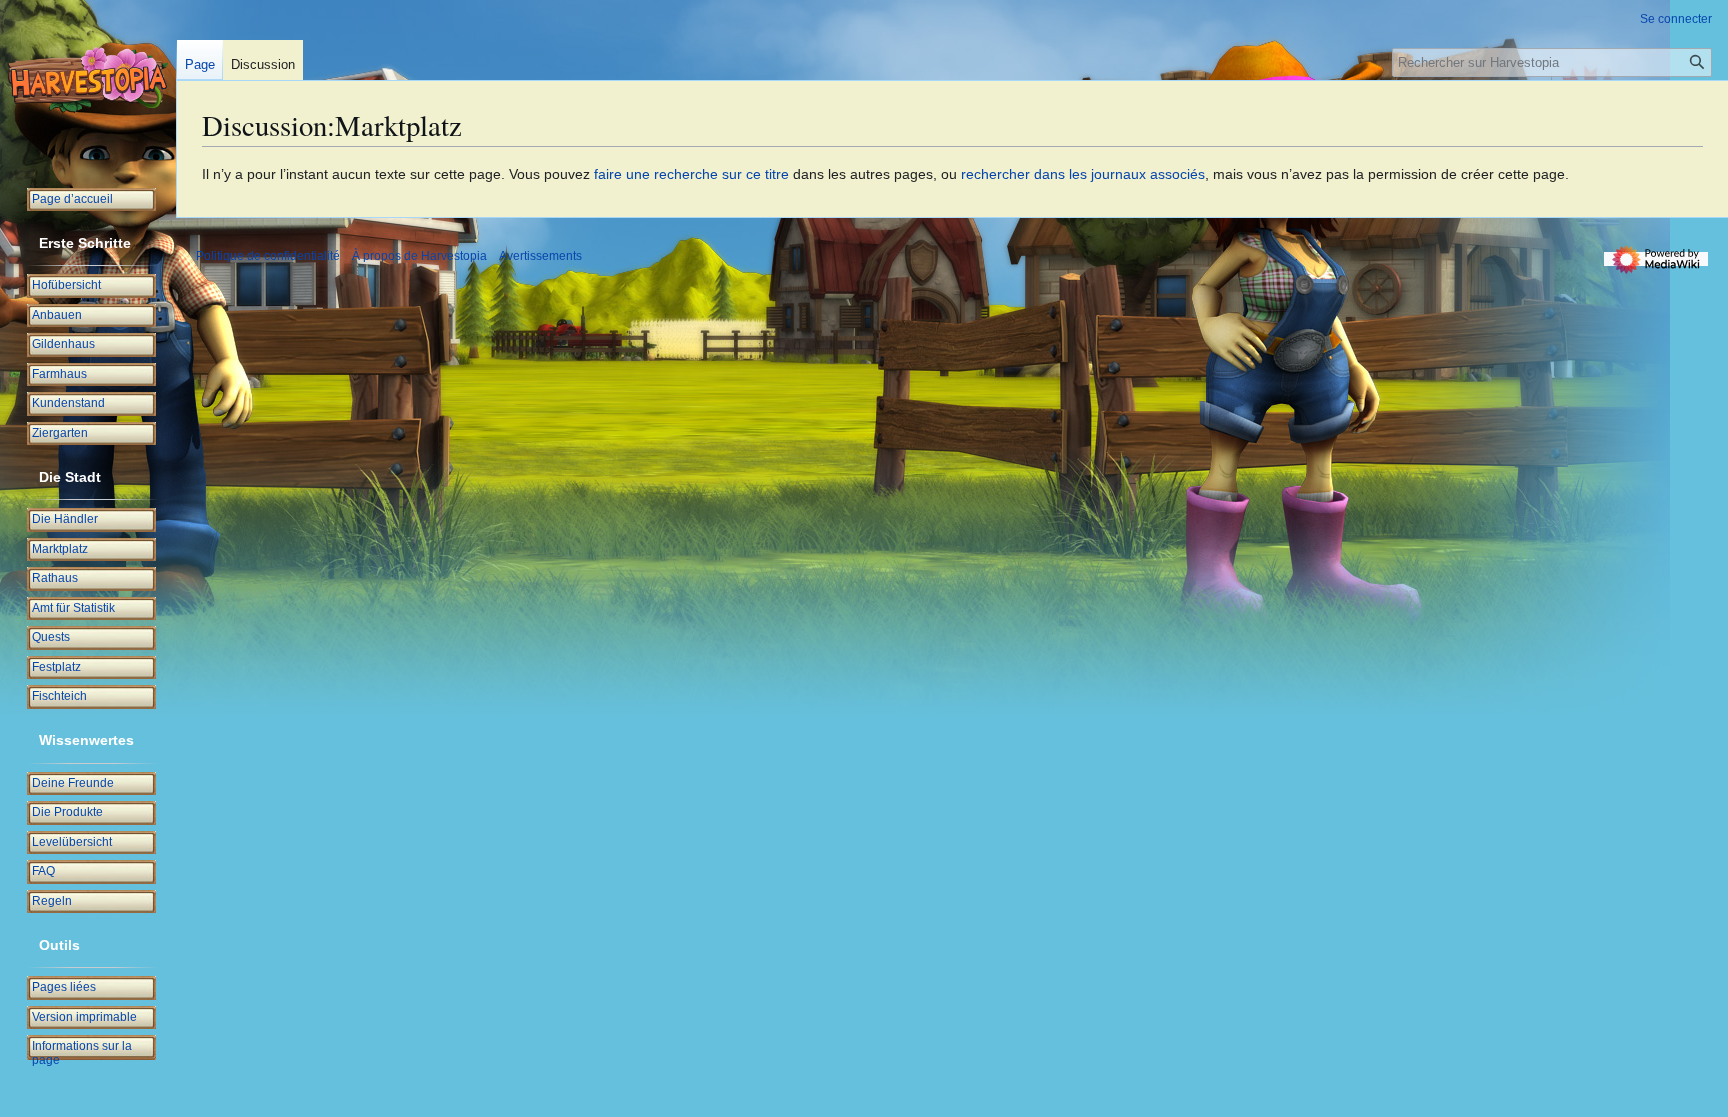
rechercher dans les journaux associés (1083, 174)
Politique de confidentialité (268, 256)
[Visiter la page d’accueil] (88, 80)
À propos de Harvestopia (419, 256)
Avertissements (540, 256)
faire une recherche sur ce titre (691, 174)
